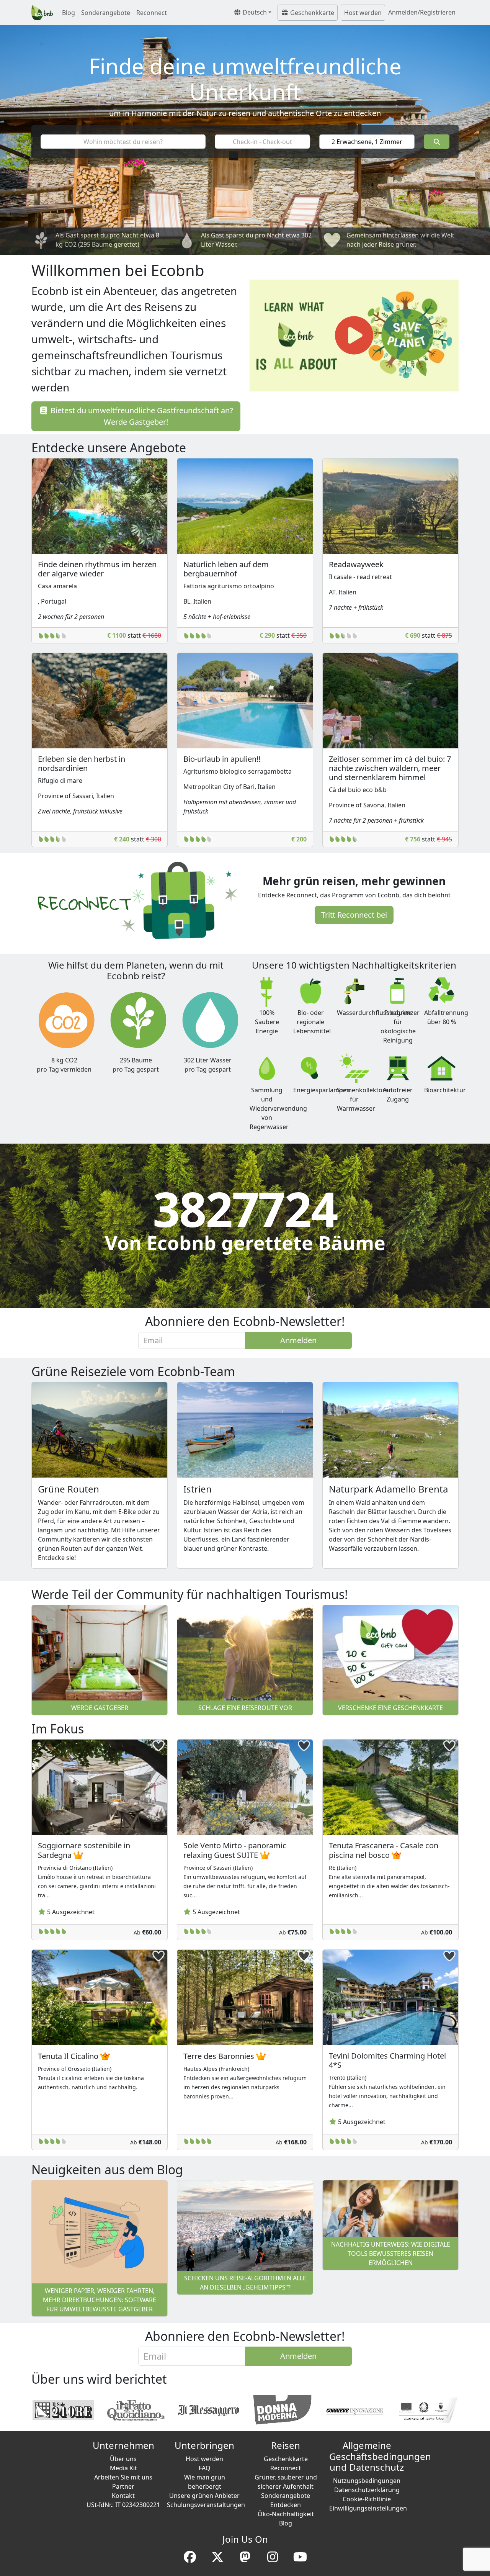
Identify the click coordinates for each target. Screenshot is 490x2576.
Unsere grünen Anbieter (204, 2496)
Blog (69, 13)
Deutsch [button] (254, 12)
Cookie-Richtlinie (367, 2499)
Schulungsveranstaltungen (206, 2505)
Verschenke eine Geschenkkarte (390, 1708)
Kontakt (123, 2496)
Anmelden (298, 1340)
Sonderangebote (106, 13)
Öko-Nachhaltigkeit (286, 2514)
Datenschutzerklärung (367, 2490)
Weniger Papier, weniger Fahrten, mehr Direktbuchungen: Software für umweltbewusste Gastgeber (100, 2300)
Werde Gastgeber (100, 1708)
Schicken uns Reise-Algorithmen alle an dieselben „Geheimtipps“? (245, 2283)
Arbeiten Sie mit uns (123, 2477)
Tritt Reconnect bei (354, 915)
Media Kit (123, 2468)
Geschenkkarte (311, 13)
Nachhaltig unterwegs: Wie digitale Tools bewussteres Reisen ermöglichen (391, 2254)
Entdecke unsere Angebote (109, 448)
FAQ (205, 2468)
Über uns (123, 2459)
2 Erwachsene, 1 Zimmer (367, 142)
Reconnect (152, 13)
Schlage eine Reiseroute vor (245, 1708)
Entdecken (286, 2505)
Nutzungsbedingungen (367, 2481)
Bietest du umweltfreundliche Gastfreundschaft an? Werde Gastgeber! (141, 416)
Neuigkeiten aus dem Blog (107, 2169)
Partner (123, 2486)
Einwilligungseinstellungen (368, 2508)
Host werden (363, 13)
